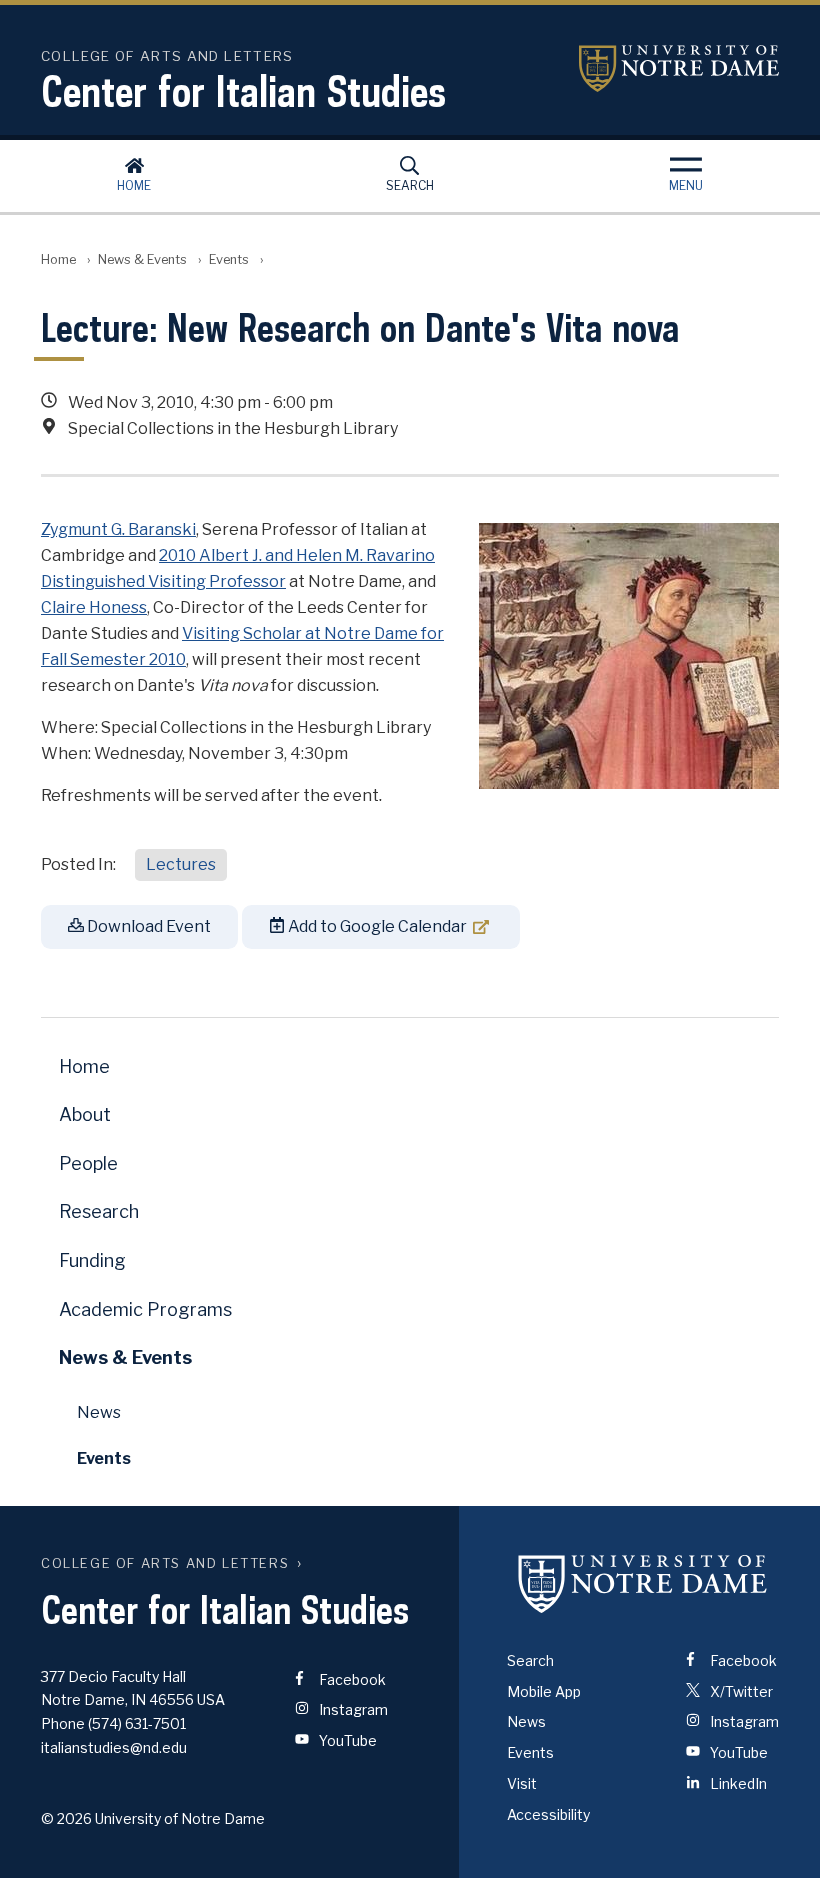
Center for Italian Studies (243, 91)
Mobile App (544, 1691)
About (85, 1114)
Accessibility (548, 1814)
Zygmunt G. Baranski (118, 529)
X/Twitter (740, 1691)
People (88, 1163)
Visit (522, 1783)
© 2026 (66, 1818)
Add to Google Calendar (376, 926)
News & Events (142, 259)
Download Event (147, 926)
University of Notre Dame (679, 68)
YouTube (346, 1740)
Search (410, 185)
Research (99, 1211)
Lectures (181, 864)
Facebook (351, 1679)
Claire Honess (94, 607)
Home (134, 185)
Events (229, 259)
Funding (92, 1260)
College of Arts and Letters (165, 1563)
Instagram (352, 1709)
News (99, 1412)
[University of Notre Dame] (643, 1584)
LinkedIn (737, 1783)
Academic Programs (145, 1309)
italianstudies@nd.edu (114, 1747)
